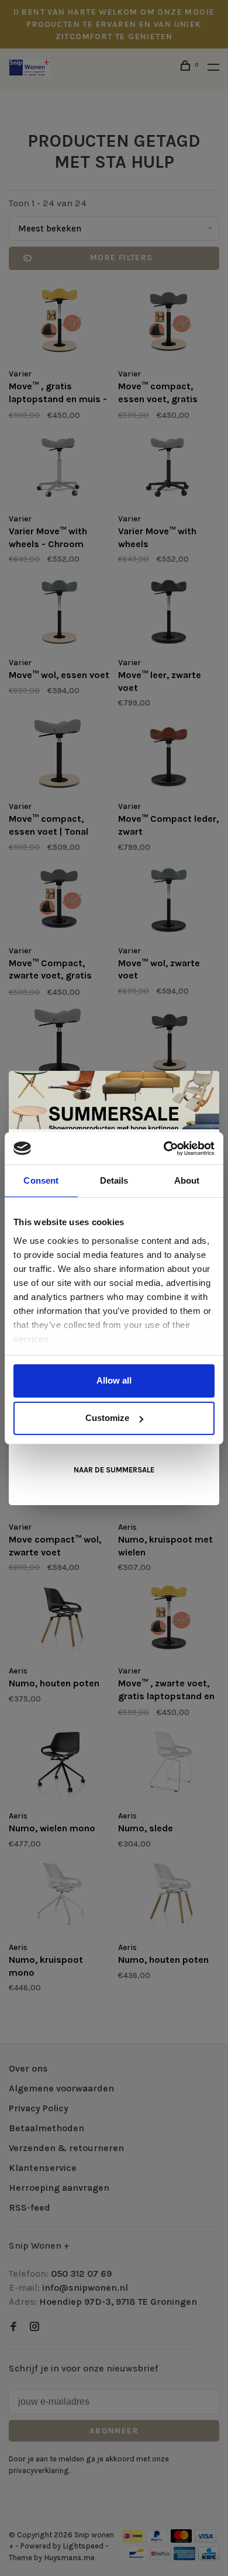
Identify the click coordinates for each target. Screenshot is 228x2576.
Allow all (114, 1380)
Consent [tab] (41, 1180)
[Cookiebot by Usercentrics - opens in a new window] (164, 1149)
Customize (107, 1418)
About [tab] (187, 1180)
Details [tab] (114, 1180)
